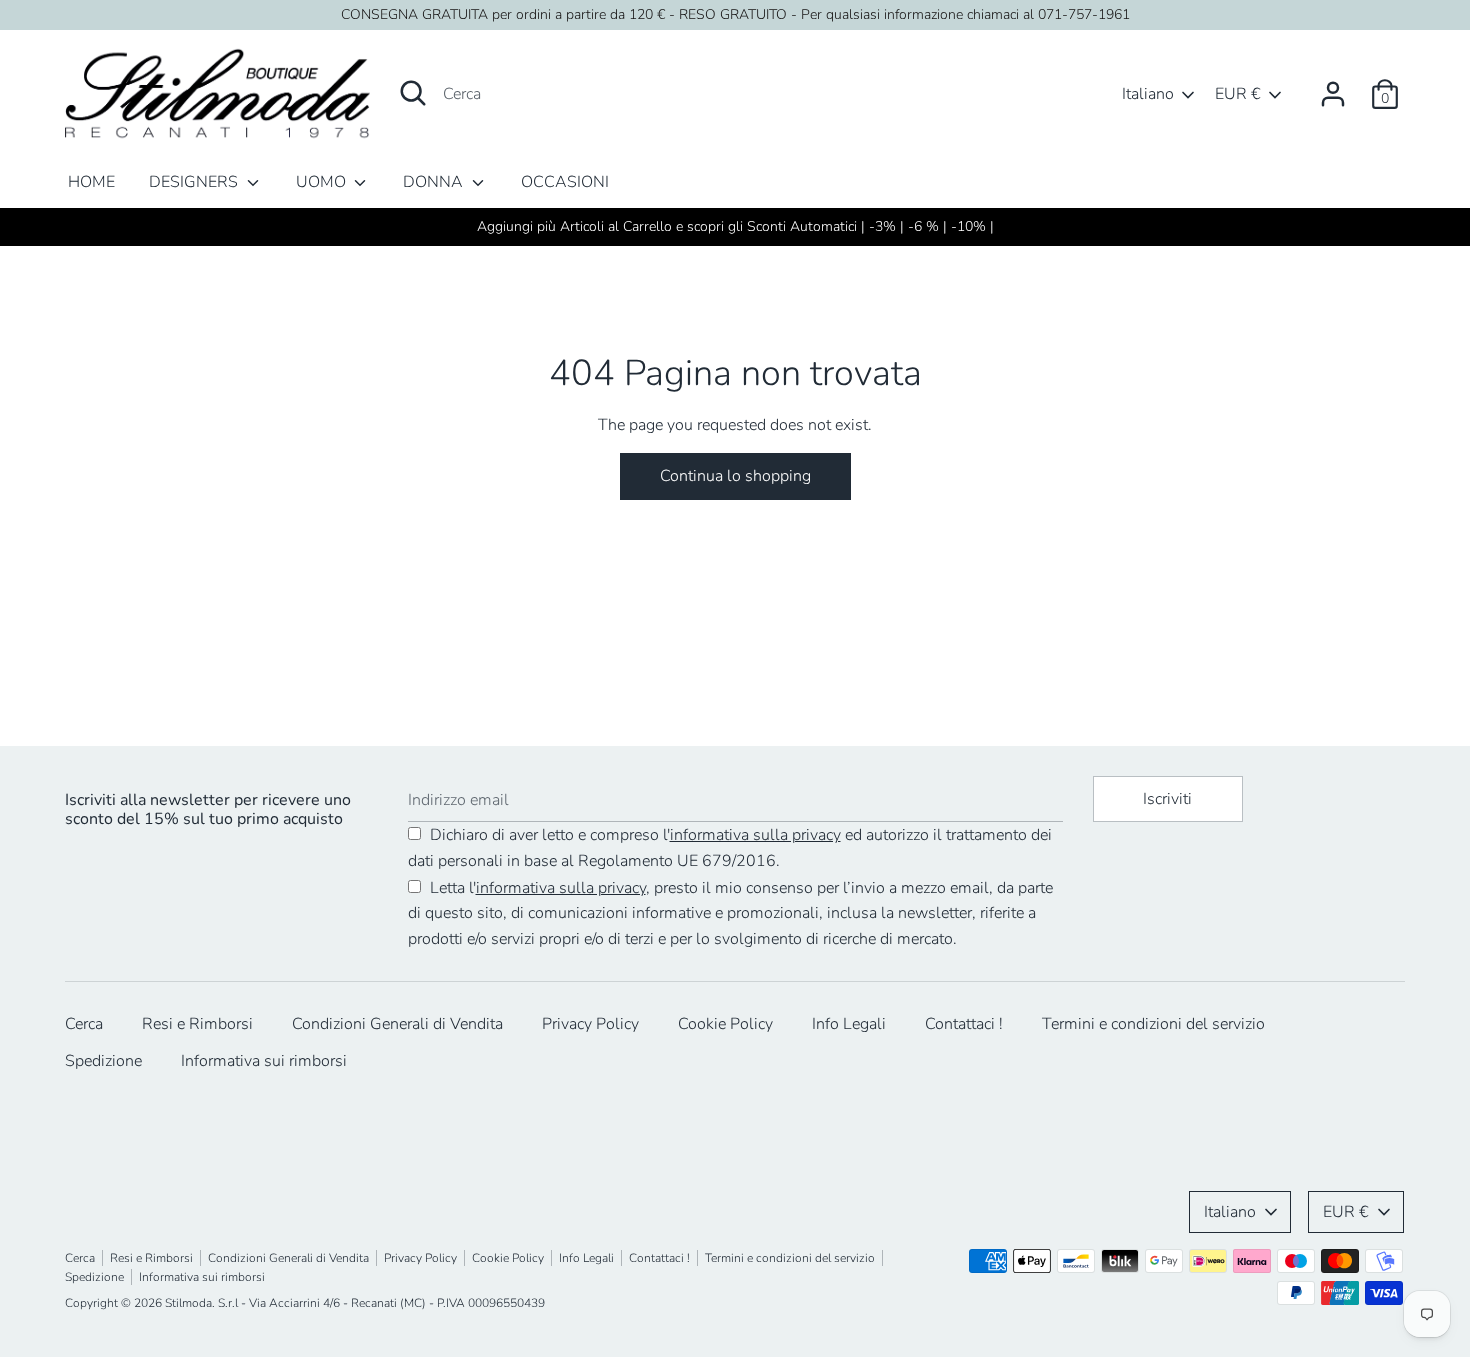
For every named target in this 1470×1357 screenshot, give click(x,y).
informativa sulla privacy (755, 835)
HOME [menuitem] (91, 182)
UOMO (323, 182)
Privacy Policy (590, 1024)
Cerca (84, 1024)
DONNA (435, 182)
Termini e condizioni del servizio (1153, 1024)
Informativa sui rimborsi (264, 1061)
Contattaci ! (964, 1024)
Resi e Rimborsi (197, 1024)
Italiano (1148, 94)
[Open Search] (413, 93)
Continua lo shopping (735, 476)
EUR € (1238, 94)
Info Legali (849, 1024)
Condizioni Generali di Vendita (397, 1024)
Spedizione (103, 1061)
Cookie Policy (725, 1024)
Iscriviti (1167, 799)
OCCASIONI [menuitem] (565, 182)
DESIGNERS (195, 182)
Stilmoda (188, 1303)
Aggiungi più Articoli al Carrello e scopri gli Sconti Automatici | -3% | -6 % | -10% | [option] (735, 226)
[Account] (1333, 86)
